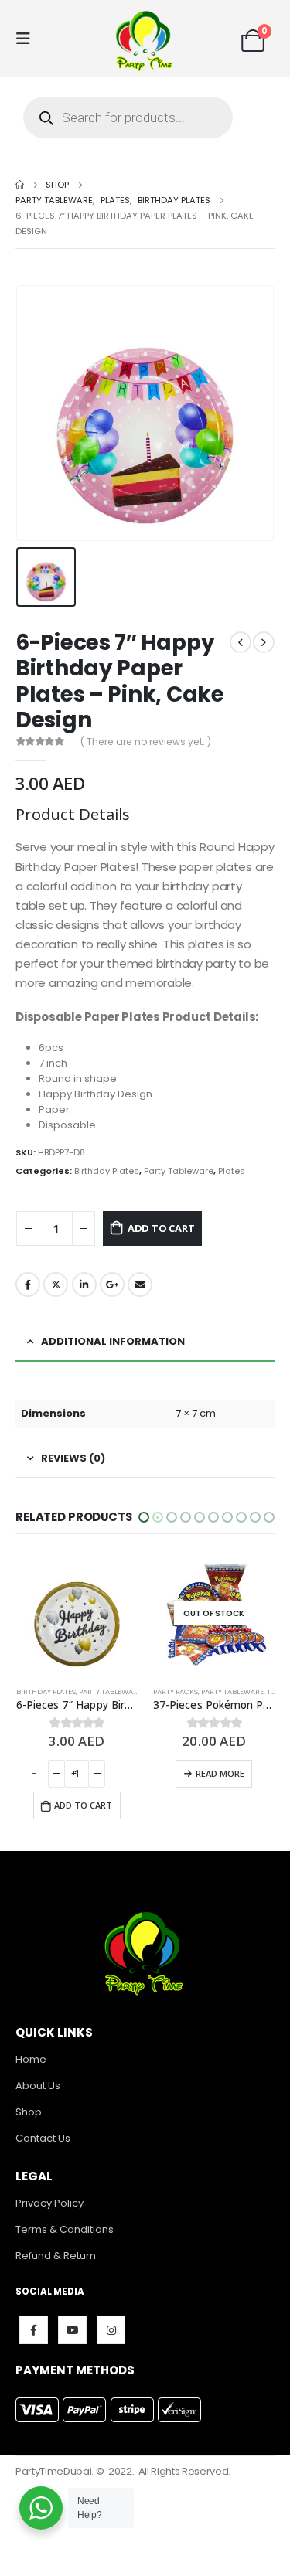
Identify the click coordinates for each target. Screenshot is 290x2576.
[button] (144, 1517)
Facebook (28, 1285)
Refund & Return (56, 2256)
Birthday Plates (107, 1171)
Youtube (72, 2330)
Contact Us (43, 2138)
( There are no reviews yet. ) (146, 742)
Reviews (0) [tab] (73, 1458)
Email (140, 1285)
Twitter (56, 1285)
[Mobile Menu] (28, 39)
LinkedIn (84, 1285)
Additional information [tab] (113, 1341)
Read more (82, 1773)
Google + (112, 1285)
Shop (29, 2112)
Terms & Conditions (65, 2229)
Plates (232, 1171)
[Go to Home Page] (20, 185)
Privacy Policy (49, 2203)
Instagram (111, 2330)
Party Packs (38, 1691)
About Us (38, 2086)
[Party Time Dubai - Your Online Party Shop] (145, 39)
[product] (214, 1614)
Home (31, 2059)
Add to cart (161, 1228)
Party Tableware (179, 1171)
